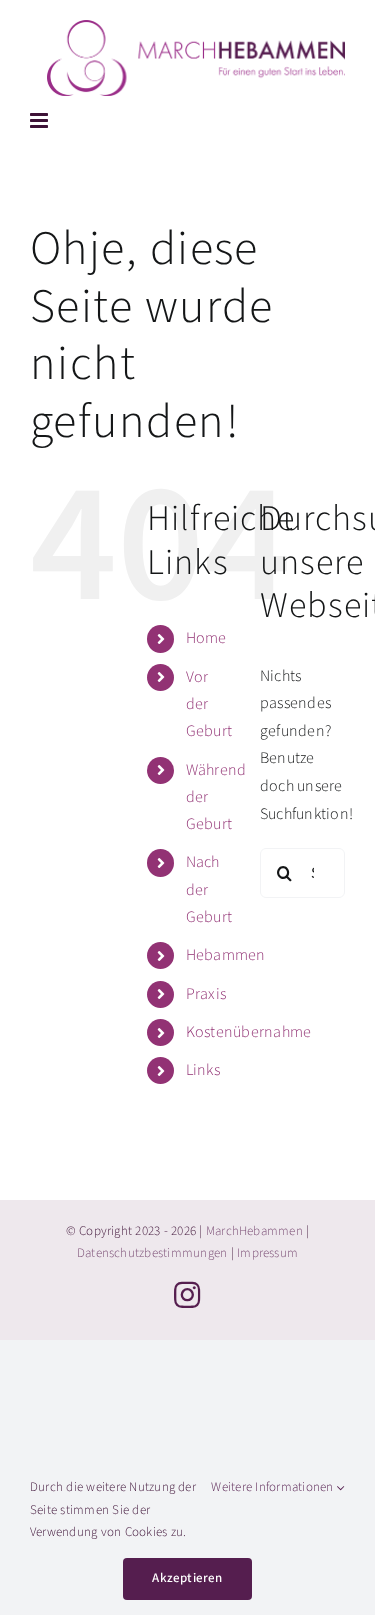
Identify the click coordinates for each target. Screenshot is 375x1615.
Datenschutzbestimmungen (152, 1253)
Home (206, 638)
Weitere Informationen (273, 1487)
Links (203, 1070)
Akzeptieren (187, 1578)
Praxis (206, 994)
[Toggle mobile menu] (40, 120)
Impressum (267, 1253)
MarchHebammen (254, 1231)
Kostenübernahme (249, 1032)
